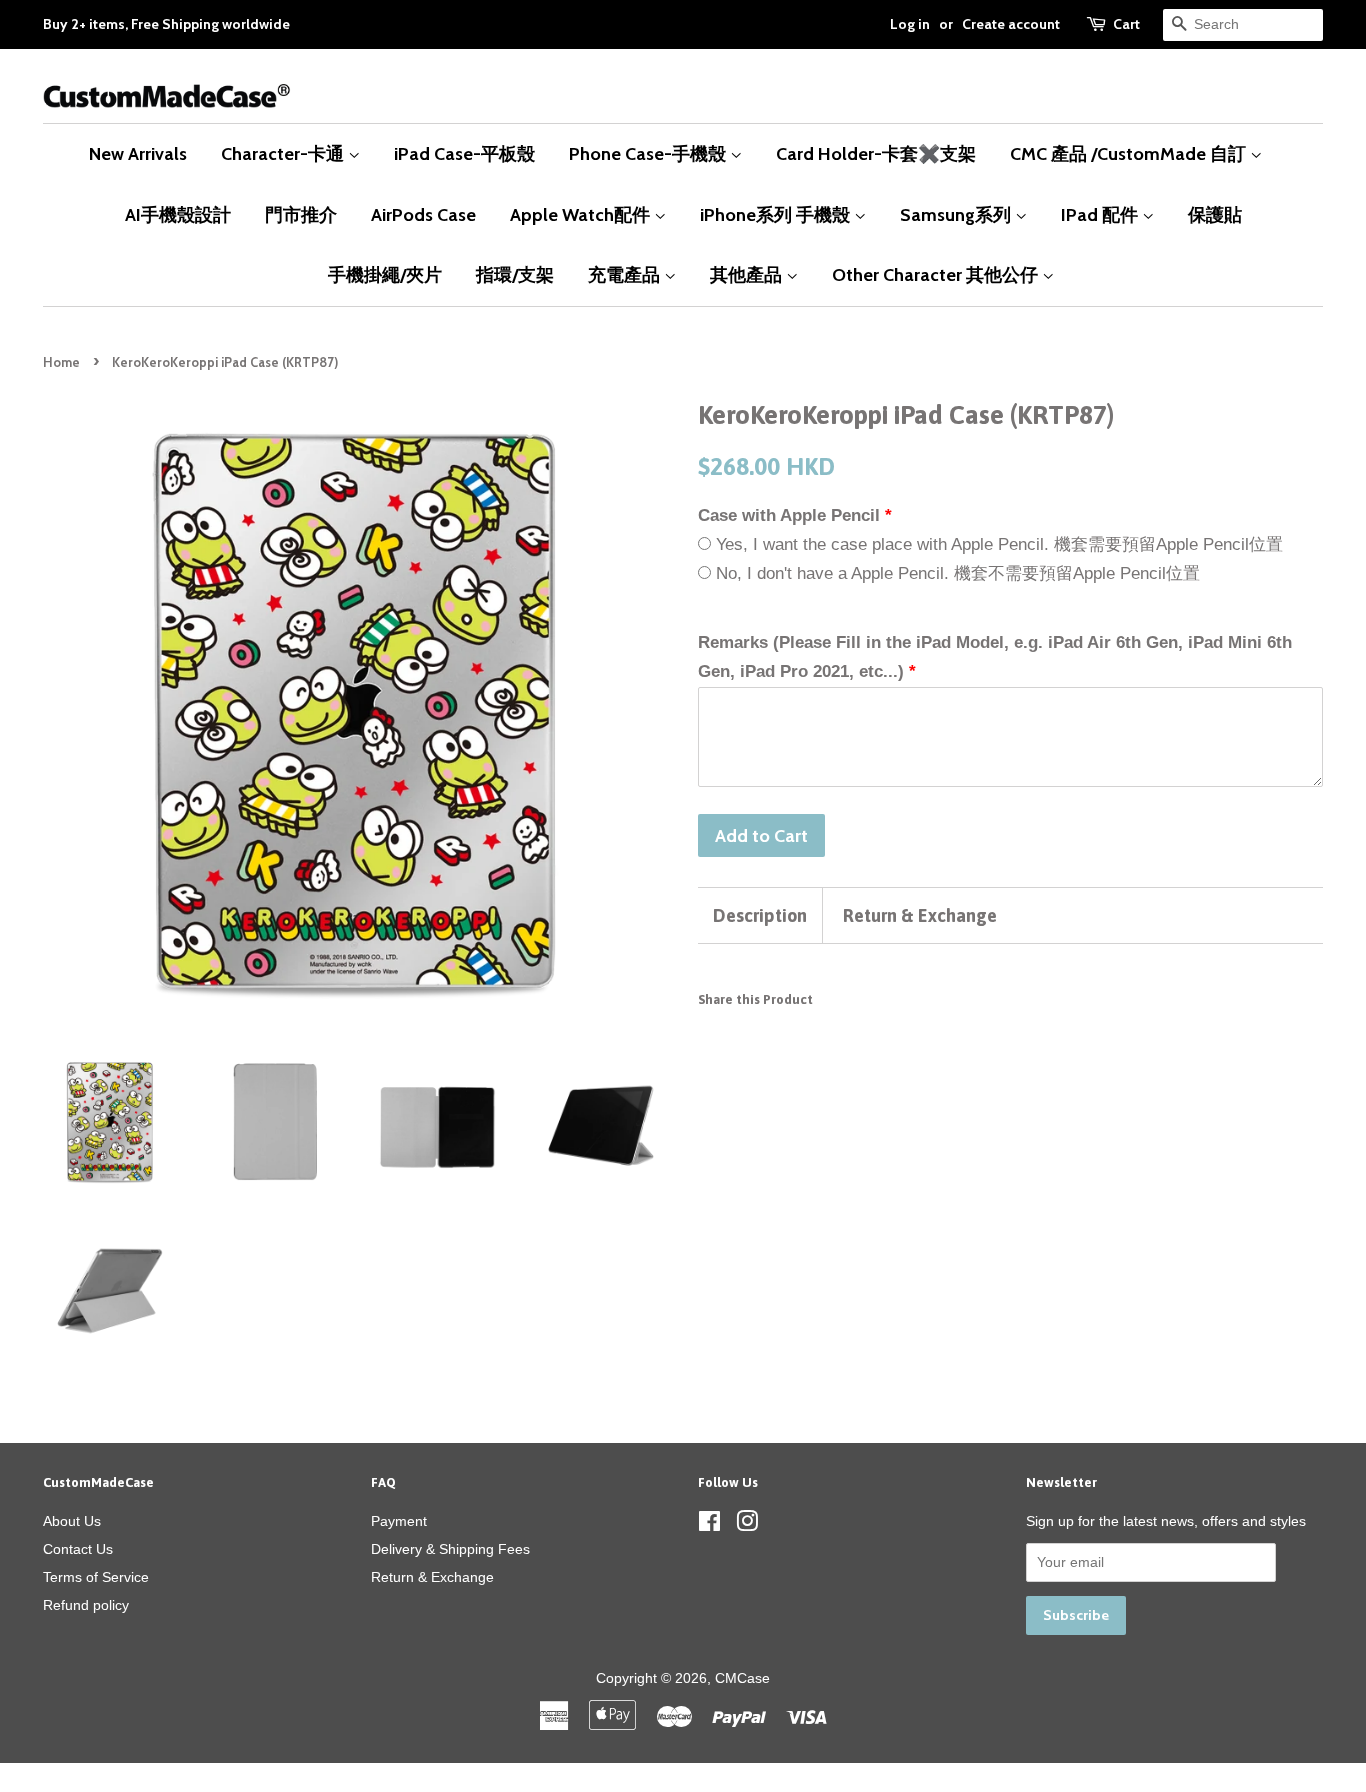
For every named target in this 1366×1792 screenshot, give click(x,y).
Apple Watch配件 (582, 214)
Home (61, 362)
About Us (72, 1521)
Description (760, 915)
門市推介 (301, 214)
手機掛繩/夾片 (385, 274)
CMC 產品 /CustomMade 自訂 (1130, 153)
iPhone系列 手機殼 (777, 214)
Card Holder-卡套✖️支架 (876, 153)
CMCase (742, 1678)
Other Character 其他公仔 (937, 274)
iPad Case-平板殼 (464, 153)
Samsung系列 (957, 214)
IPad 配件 (1101, 214)
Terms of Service (96, 1577)
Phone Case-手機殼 (649, 153)
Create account (1011, 24)
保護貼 (1215, 214)
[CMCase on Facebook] (709, 1525)
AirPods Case (423, 214)
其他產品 (748, 274)
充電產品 (626, 274)
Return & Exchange (920, 915)
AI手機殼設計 (178, 214)
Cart (1126, 24)
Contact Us (78, 1549)
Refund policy (86, 1605)
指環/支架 (515, 274)
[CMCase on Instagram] (747, 1525)
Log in (910, 24)
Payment (399, 1521)
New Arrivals (138, 153)
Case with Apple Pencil (789, 515)
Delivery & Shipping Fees (450, 1549)
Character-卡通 (284, 153)
